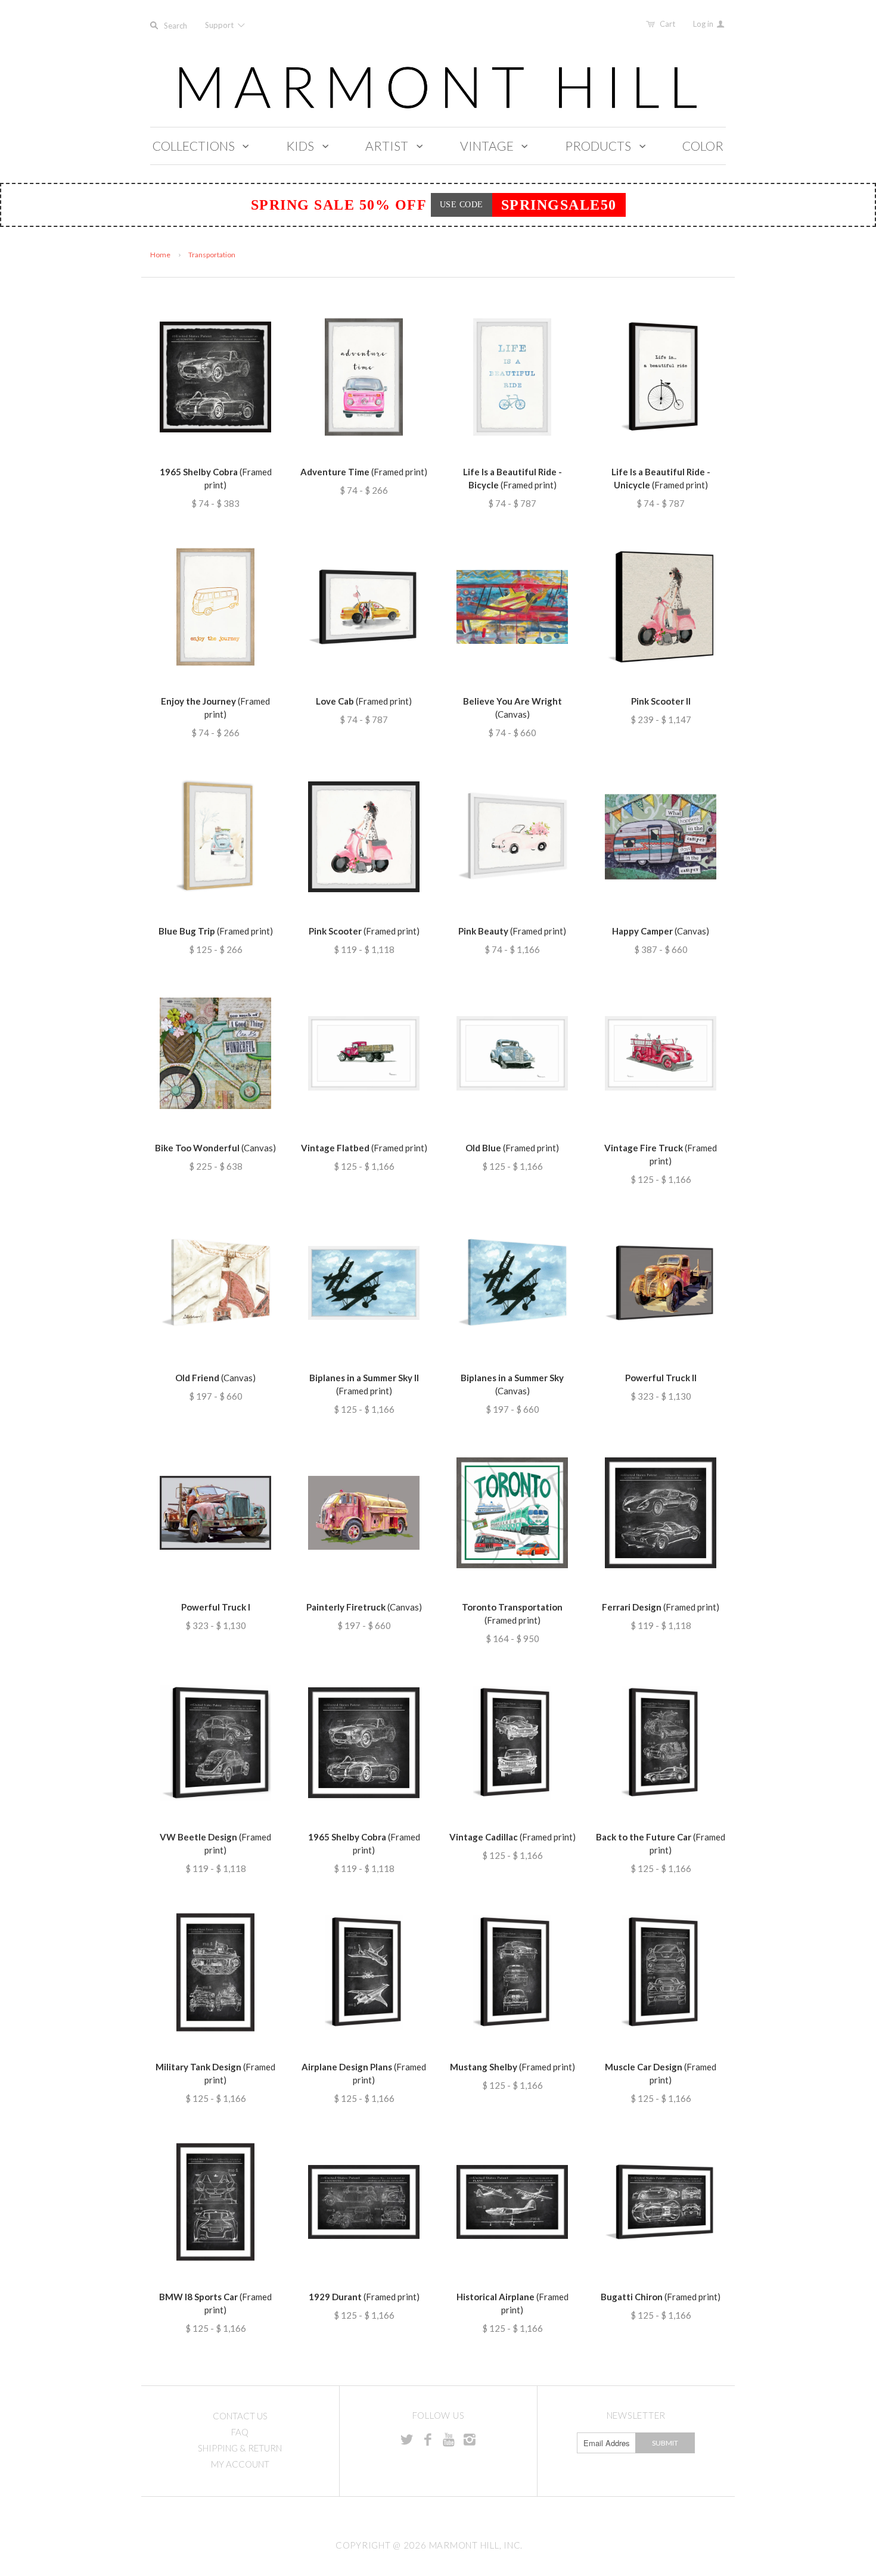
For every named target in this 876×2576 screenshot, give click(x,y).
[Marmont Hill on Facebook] (428, 2439)
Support (220, 25)
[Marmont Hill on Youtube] (449, 2439)
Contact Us (240, 2416)
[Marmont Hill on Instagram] (470, 2439)
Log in (704, 24)
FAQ (240, 2432)
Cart (667, 24)
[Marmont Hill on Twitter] (407, 2439)
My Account (240, 2464)
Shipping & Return (240, 2448)
